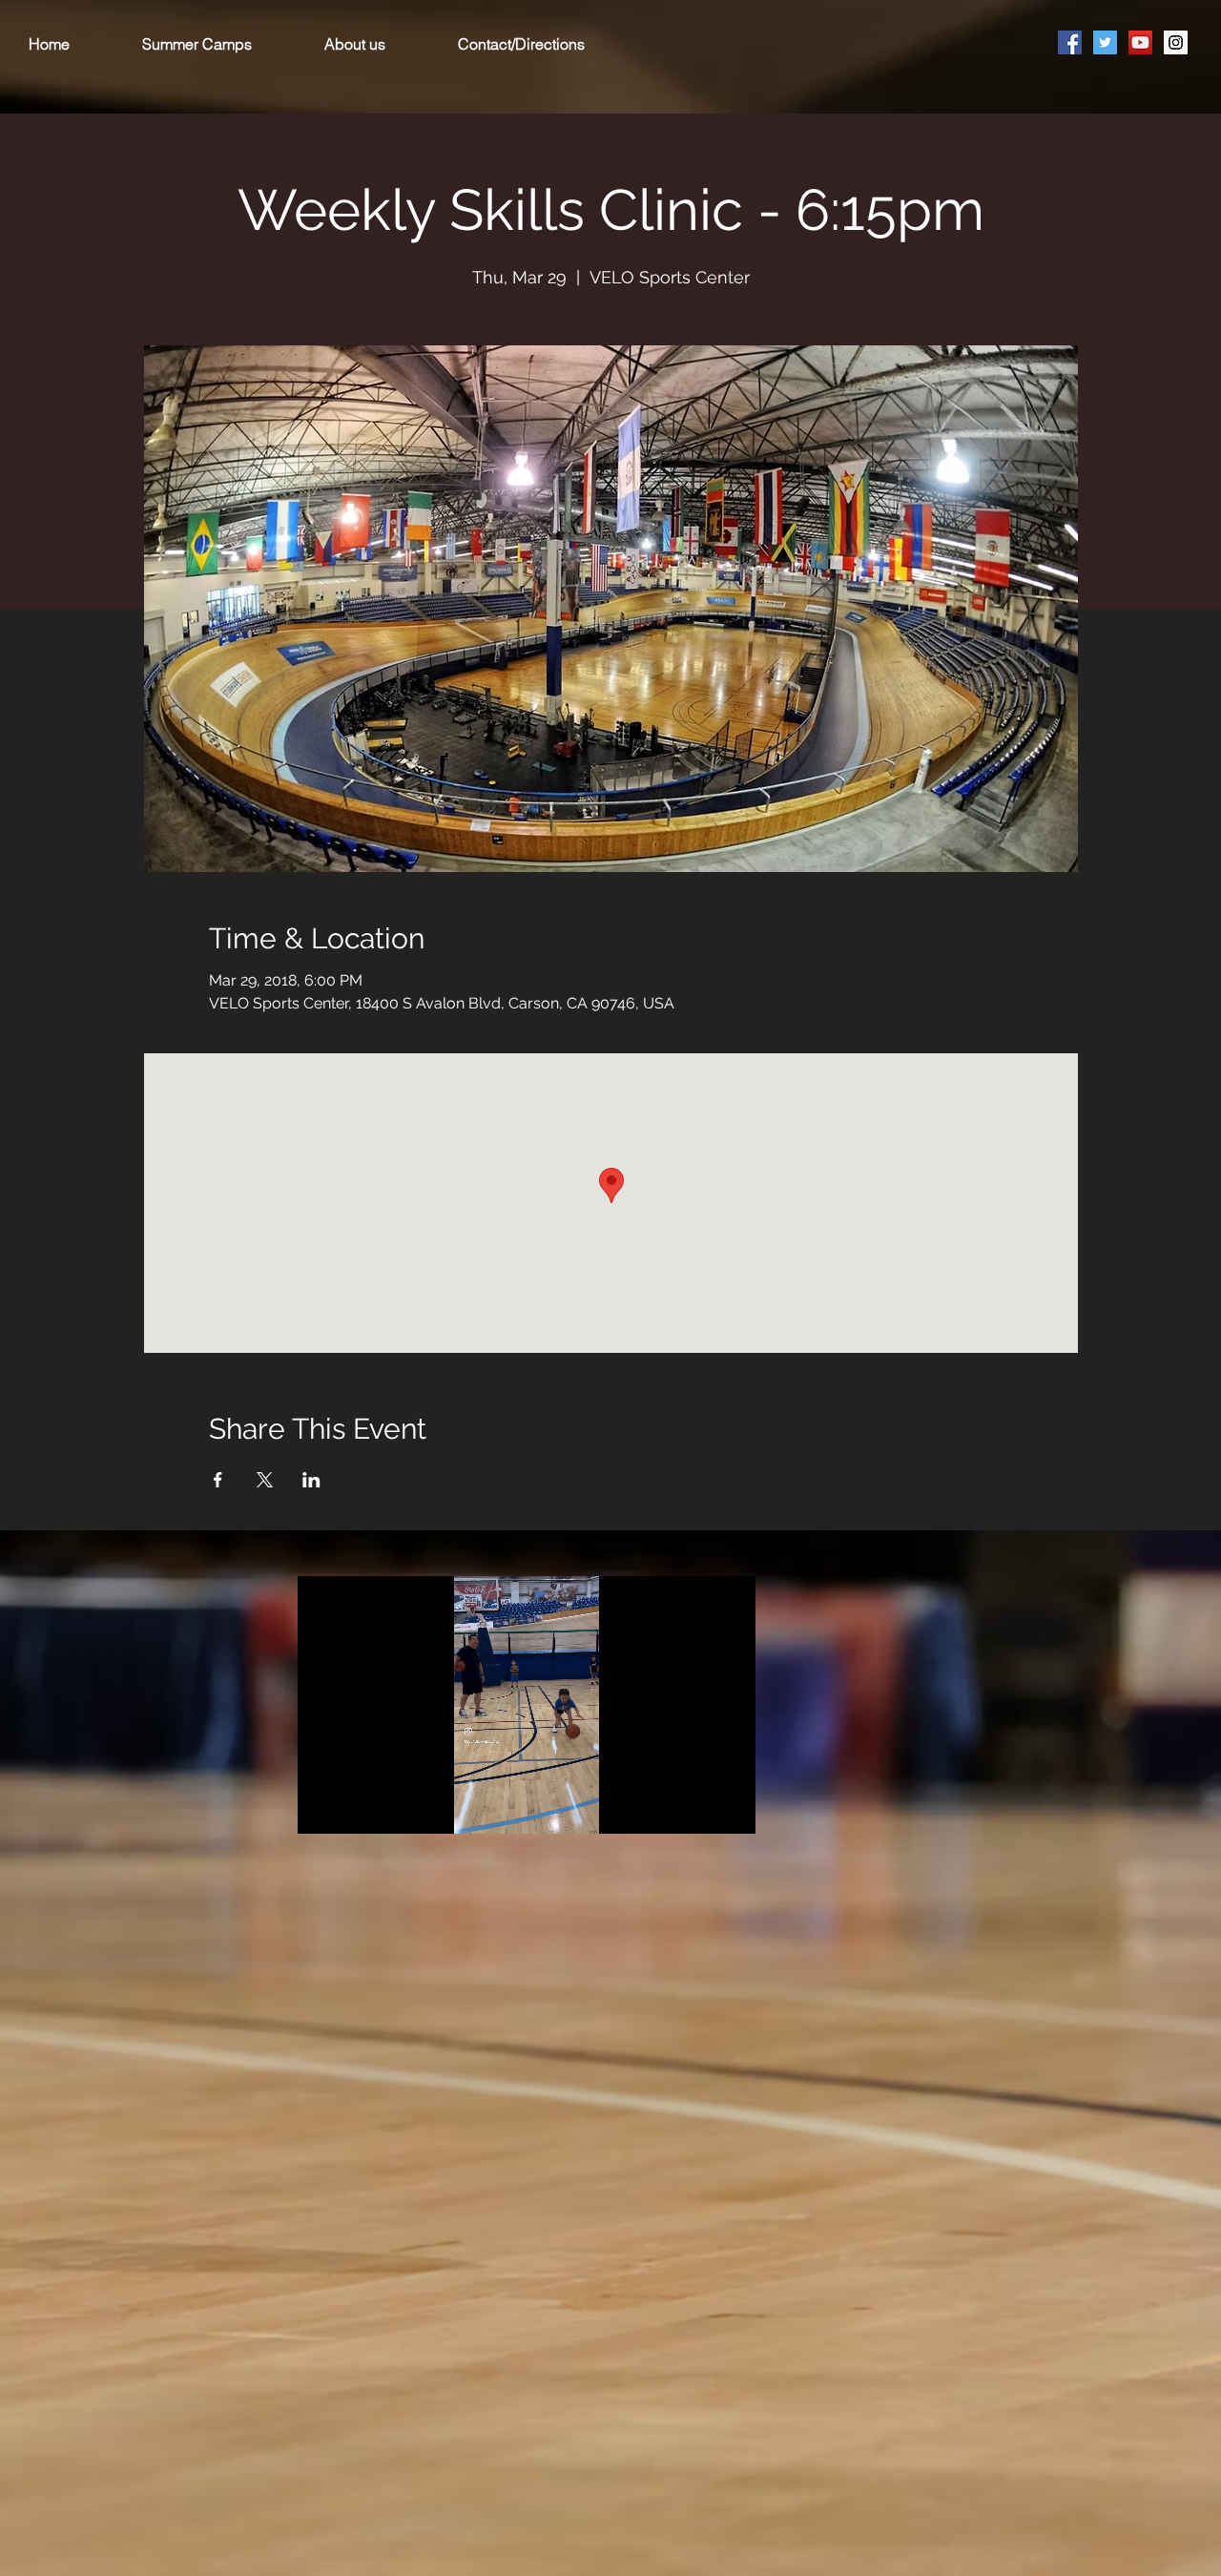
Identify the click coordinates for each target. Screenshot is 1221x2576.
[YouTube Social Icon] (1140, 42)
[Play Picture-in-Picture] (697, 1808)
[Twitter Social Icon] (1105, 42)
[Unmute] (355, 1808)
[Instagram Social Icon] (1176, 42)
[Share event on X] (265, 1480)
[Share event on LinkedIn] (311, 1480)
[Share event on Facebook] (218, 1480)
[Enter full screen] (730, 1808)
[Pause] (322, 1808)
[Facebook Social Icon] (1070, 42)
